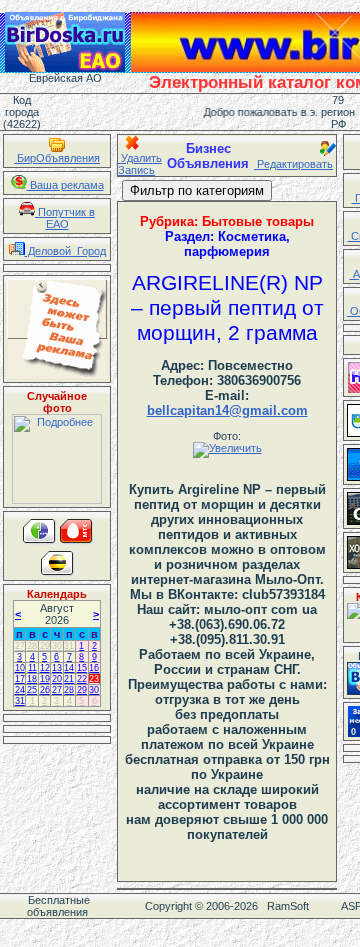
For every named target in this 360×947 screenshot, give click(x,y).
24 (20, 690)
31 (69, 646)
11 (32, 668)
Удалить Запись (140, 164)
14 (69, 668)
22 (82, 679)
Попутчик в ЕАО (65, 218)
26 (45, 690)
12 (45, 668)
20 (57, 679)
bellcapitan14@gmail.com (227, 410)
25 (32, 690)
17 (20, 679)
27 (20, 646)
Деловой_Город (65, 251)
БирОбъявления (57, 158)
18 (32, 679)
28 (32, 646)
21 (69, 679)
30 (57, 646)
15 (82, 668)
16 (94, 668)
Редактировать (293, 164)
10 (20, 668)
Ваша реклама (65, 185)
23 (94, 679)
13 (57, 668)
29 (45, 646)
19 (45, 679)
